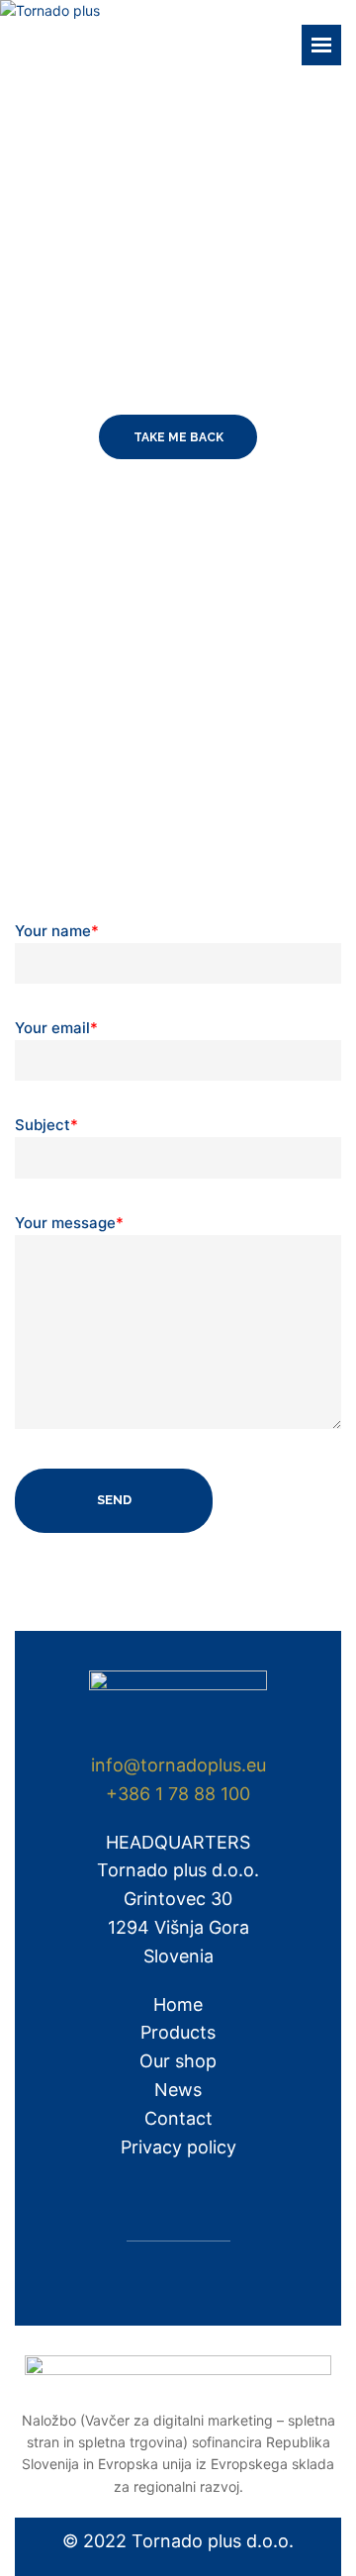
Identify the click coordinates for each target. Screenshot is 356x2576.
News (178, 2090)
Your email (56, 1028)
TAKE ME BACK (178, 437)
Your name (57, 931)
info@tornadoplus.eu (178, 1765)
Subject (46, 1125)
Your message (69, 1223)
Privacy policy (178, 2147)
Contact (178, 2118)
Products (178, 2032)
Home (178, 2004)
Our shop (178, 2061)
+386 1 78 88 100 (178, 1794)
